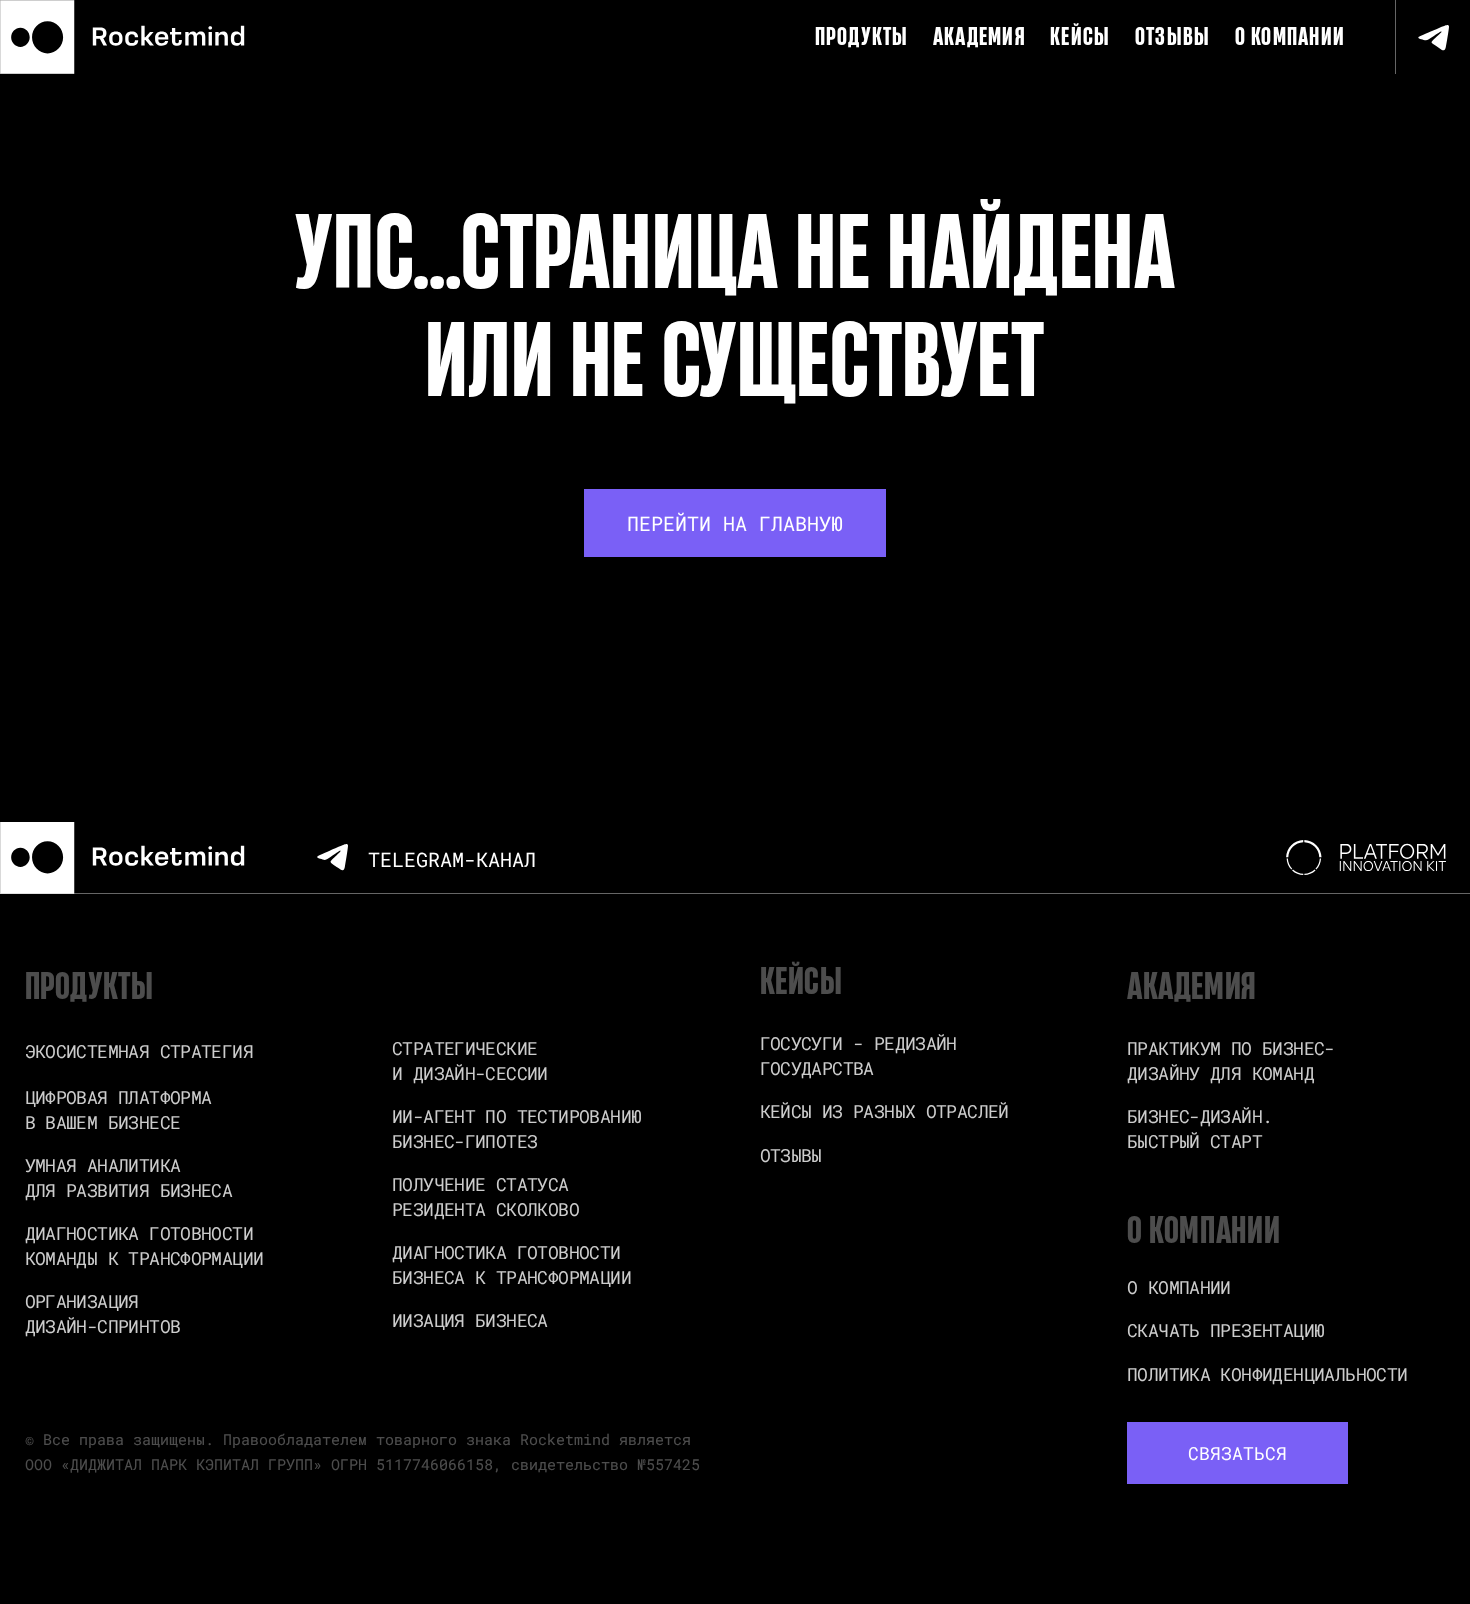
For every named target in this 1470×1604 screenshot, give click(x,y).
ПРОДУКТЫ (862, 37)
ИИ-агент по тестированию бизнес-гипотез (516, 1128)
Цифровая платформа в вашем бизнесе (118, 1109)
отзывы (791, 1155)
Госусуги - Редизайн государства (858, 1055)
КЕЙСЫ (1080, 37)
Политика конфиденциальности (1267, 1374)
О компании (1290, 37)
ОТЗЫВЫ (1172, 37)
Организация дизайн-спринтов (103, 1313)
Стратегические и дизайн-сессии (470, 1060)
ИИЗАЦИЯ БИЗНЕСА (470, 1320)
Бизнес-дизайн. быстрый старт (1199, 1128)
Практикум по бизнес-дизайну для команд (1231, 1060)
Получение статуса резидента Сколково (485, 1196)
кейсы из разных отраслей (884, 1111)
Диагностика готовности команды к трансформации (144, 1245)
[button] (1237, 1452)
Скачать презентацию (1225, 1330)
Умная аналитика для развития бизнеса (129, 1177)
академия (979, 37)
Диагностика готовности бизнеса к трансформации (511, 1264)
